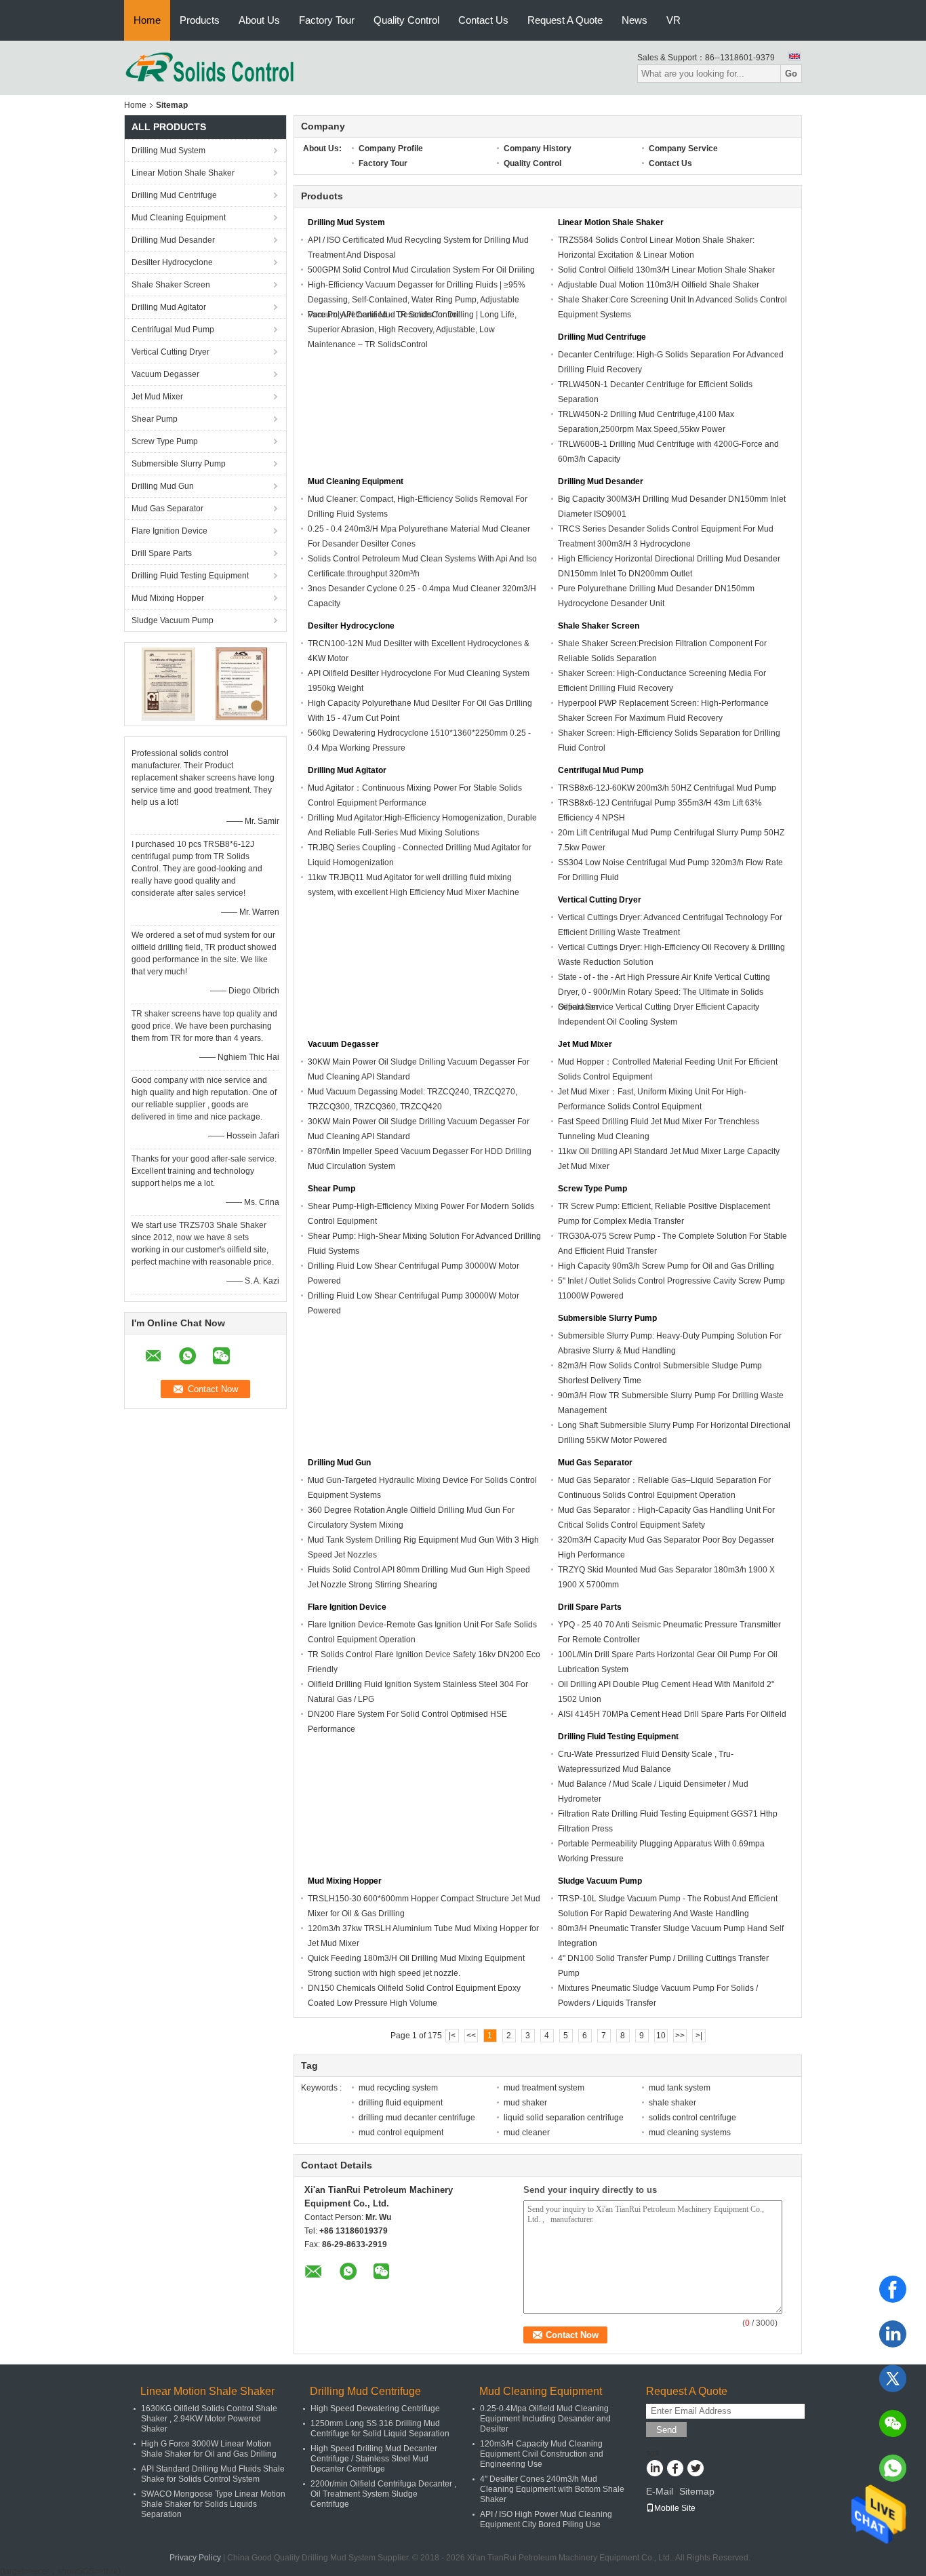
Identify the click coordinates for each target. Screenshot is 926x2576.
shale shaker (672, 2103)
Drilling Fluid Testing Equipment (190, 576)
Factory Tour (327, 20)
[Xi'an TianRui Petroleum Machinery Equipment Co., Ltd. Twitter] (695, 2470)
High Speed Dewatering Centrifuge (375, 2409)
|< (452, 2036)
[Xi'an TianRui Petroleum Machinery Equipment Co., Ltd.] (210, 67)
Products (200, 20)
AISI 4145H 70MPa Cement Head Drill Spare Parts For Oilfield (672, 1714)
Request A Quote (565, 20)
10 (661, 2036)
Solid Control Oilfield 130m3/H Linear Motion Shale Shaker (666, 270)
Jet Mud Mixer (157, 397)
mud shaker (525, 2103)
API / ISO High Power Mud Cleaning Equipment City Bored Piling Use (546, 2519)
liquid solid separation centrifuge (564, 2118)
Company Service (683, 148)
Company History (538, 148)
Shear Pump (155, 419)
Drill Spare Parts (162, 553)
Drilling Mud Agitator (169, 307)
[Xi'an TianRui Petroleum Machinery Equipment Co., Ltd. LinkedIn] (655, 2470)
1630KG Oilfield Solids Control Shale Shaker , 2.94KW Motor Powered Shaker (209, 2419)
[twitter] (893, 2379)
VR (673, 20)
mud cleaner (527, 2133)
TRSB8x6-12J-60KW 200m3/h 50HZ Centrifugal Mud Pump (667, 788)
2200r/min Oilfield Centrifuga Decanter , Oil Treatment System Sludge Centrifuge (383, 2494)
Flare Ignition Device (169, 531)
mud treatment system (544, 2088)
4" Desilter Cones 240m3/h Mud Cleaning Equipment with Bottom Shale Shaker (552, 2489)
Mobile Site (675, 2508)
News (635, 20)
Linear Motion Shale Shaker (183, 173)
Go (791, 74)
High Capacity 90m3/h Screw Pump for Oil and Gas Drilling (666, 1266)
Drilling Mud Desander (173, 240)
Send (666, 2430)
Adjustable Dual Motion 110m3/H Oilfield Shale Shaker (659, 285)
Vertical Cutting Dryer (170, 352)
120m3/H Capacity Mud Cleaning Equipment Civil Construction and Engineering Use (542, 2454)
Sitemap (697, 2491)
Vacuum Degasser (165, 374)
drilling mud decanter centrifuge (417, 2118)
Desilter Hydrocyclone (172, 262)
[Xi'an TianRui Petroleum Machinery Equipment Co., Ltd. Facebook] (675, 2470)
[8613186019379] (893, 2468)
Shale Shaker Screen (171, 285)
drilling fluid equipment (401, 2103)
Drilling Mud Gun (163, 486)
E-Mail (660, 2491)
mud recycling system (398, 2088)
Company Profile (391, 148)
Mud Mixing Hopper (168, 598)
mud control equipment (401, 2133)
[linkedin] (893, 2334)
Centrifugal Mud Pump (173, 330)
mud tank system (680, 2088)
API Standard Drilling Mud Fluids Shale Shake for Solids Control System (213, 2474)
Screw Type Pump (165, 441)
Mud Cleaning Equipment (179, 218)
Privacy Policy (195, 2558)
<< (471, 2036)
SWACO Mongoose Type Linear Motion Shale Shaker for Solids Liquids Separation (213, 2504)
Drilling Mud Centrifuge (174, 195)
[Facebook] (893, 2289)
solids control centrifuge (692, 2118)
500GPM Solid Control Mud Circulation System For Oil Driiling (421, 270)
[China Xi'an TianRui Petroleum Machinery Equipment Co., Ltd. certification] (168, 683)
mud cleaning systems (690, 2133)
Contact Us (483, 20)
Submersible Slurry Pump (179, 464)
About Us (259, 20)
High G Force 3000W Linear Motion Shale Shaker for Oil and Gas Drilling (209, 2449)
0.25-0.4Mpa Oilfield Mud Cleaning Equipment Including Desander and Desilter (545, 2419)
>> (680, 2036)
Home (147, 20)
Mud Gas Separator (167, 509)
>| (699, 2036)
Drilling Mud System (168, 151)
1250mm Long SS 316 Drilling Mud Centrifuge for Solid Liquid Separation (380, 2429)
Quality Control (406, 20)
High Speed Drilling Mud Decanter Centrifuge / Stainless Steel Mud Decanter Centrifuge (374, 2459)
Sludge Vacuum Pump (173, 620)
